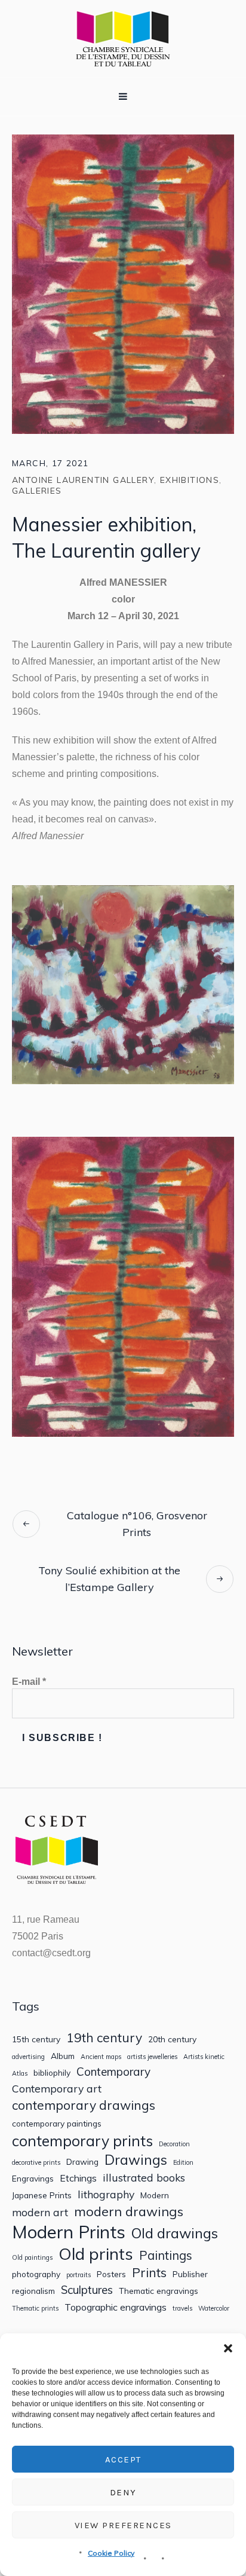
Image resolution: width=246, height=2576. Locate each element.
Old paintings (32, 2258)
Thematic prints (35, 2309)
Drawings (136, 2160)
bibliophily (52, 2073)
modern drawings (129, 2211)
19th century (104, 2038)
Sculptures (87, 2290)
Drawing (82, 2162)
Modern (155, 2195)
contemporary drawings (84, 2105)
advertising (28, 2057)
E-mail (29, 1682)
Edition (183, 2163)
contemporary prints (82, 2141)
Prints (149, 2273)
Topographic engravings (116, 2307)
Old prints (96, 2254)
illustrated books (144, 2178)
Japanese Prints (42, 2195)
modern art (40, 2212)
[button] (228, 2348)
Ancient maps (101, 2057)
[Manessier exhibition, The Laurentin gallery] (123, 283)
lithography (106, 2194)
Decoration (174, 2144)
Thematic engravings (159, 2291)
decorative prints (36, 2163)
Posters (111, 2274)
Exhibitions (190, 480)
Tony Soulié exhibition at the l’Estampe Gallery (109, 1579)
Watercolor (214, 2309)
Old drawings (175, 2233)
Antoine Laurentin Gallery (83, 480)
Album (63, 2056)
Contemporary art (57, 2089)
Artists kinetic (204, 2057)
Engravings (33, 2179)
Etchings (78, 2178)
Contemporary (113, 2072)
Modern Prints (69, 2232)
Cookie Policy (111, 2553)
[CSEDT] (123, 39)
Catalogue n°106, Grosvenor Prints (137, 1524)
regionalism (33, 2291)
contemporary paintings (57, 2124)
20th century (172, 2039)
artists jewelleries (152, 2057)
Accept (123, 2459)
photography (36, 2274)
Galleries (37, 491)
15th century (36, 2039)
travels (182, 2309)
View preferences (123, 2525)
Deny (123, 2492)
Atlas (20, 2074)
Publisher (190, 2274)
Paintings (166, 2256)
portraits (79, 2275)
